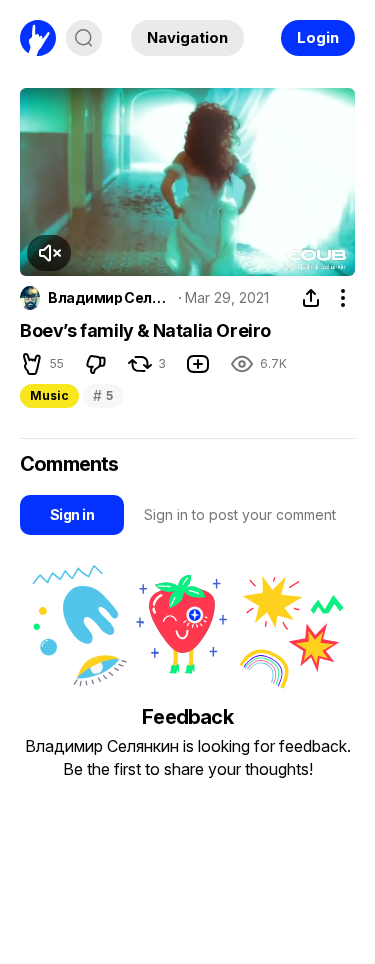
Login (318, 37)
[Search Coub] (84, 38)
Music (49, 395)
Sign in (72, 514)
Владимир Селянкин (109, 298)
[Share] (311, 298)
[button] (49, 253)
